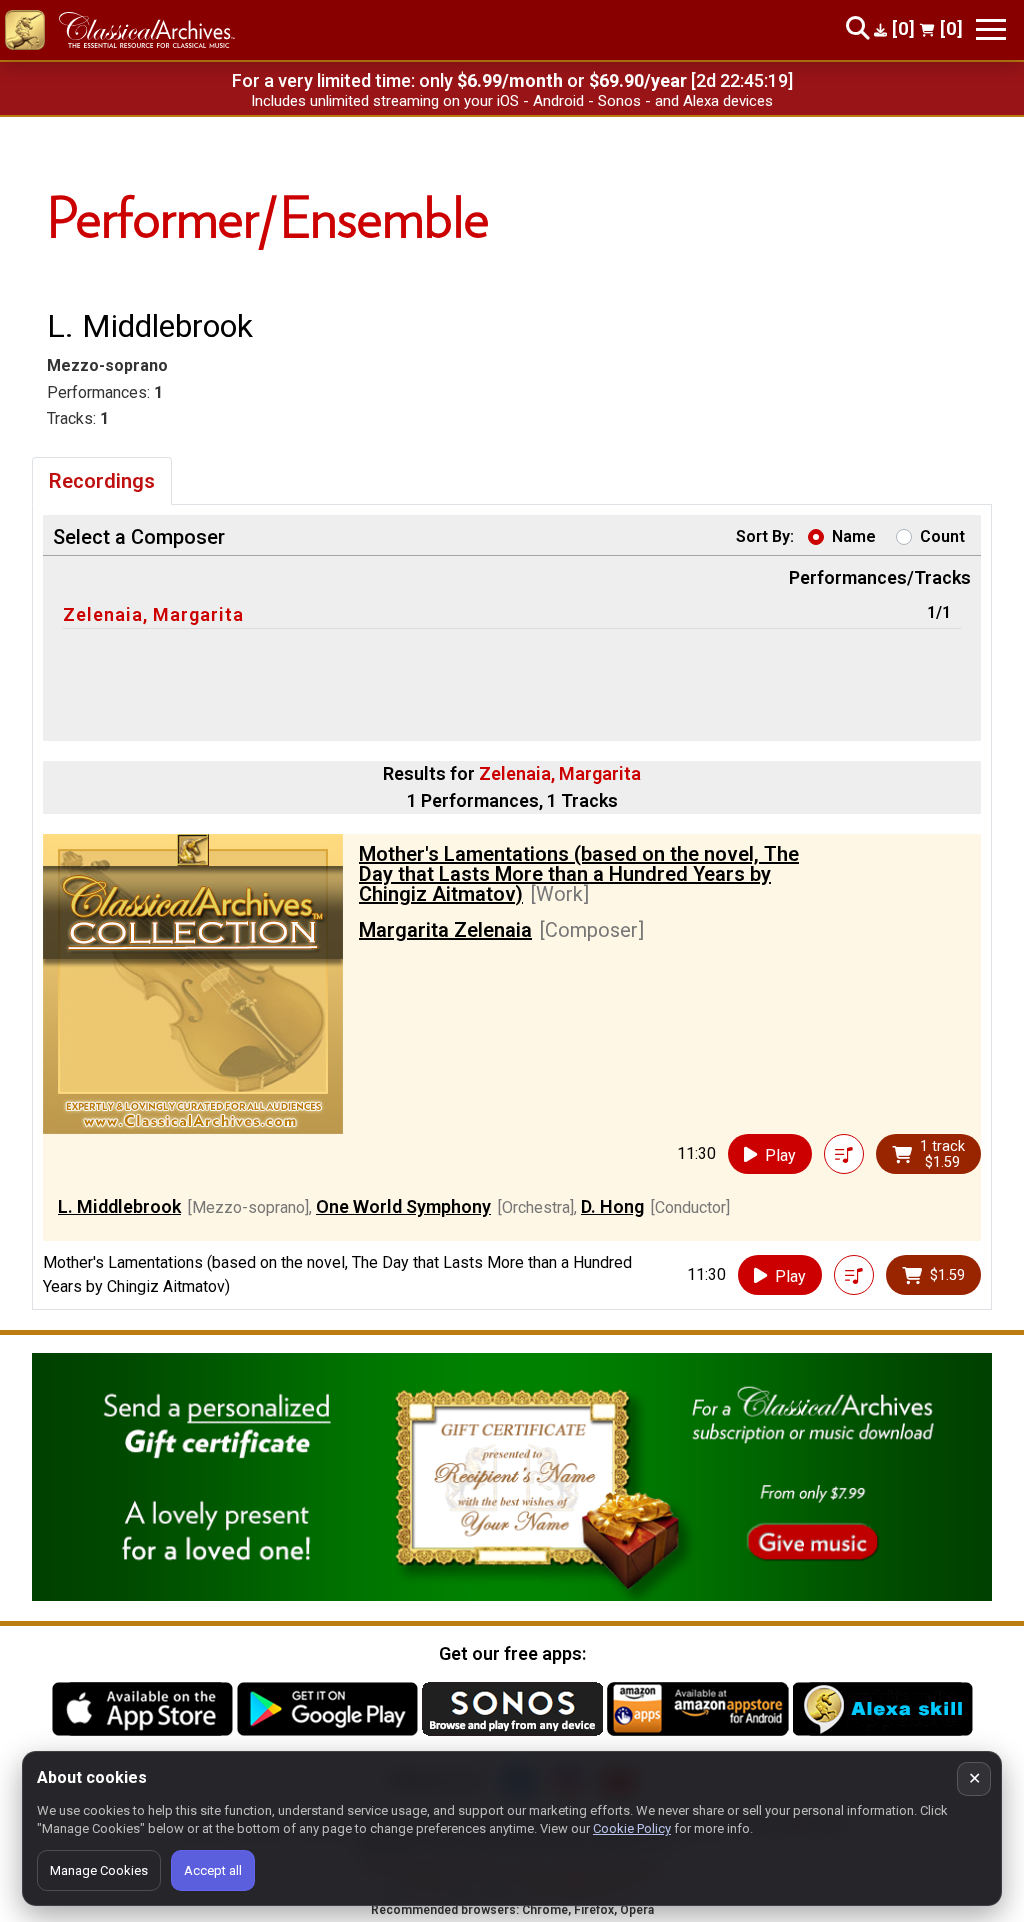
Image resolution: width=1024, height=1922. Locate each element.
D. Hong (612, 1206)
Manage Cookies (99, 1870)
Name (854, 536)
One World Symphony (403, 1206)
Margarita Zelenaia (445, 930)
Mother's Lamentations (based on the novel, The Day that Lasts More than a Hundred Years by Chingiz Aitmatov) (579, 874)
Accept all (213, 1870)
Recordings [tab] (102, 481)
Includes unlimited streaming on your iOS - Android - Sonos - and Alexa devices (512, 101)
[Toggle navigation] (991, 29)
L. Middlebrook (119, 1206)
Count (942, 536)
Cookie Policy (632, 1828)
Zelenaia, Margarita (153, 614)
